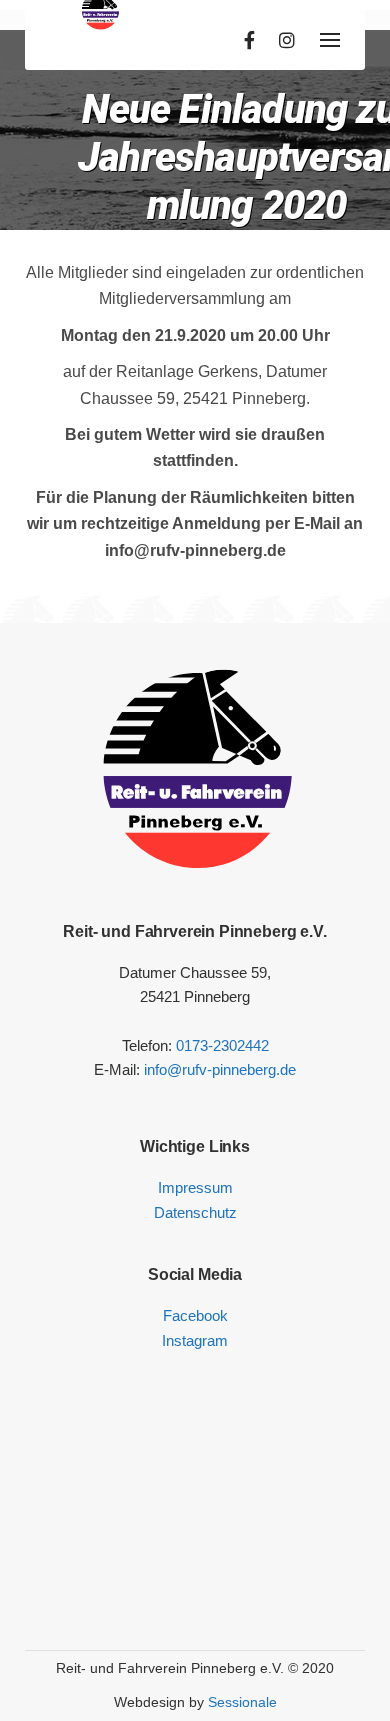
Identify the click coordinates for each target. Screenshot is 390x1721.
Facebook (195, 1315)
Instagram (195, 1340)
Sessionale (242, 1702)
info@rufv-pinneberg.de (220, 1069)
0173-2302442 (222, 1045)
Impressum (195, 1187)
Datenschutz (195, 1212)
